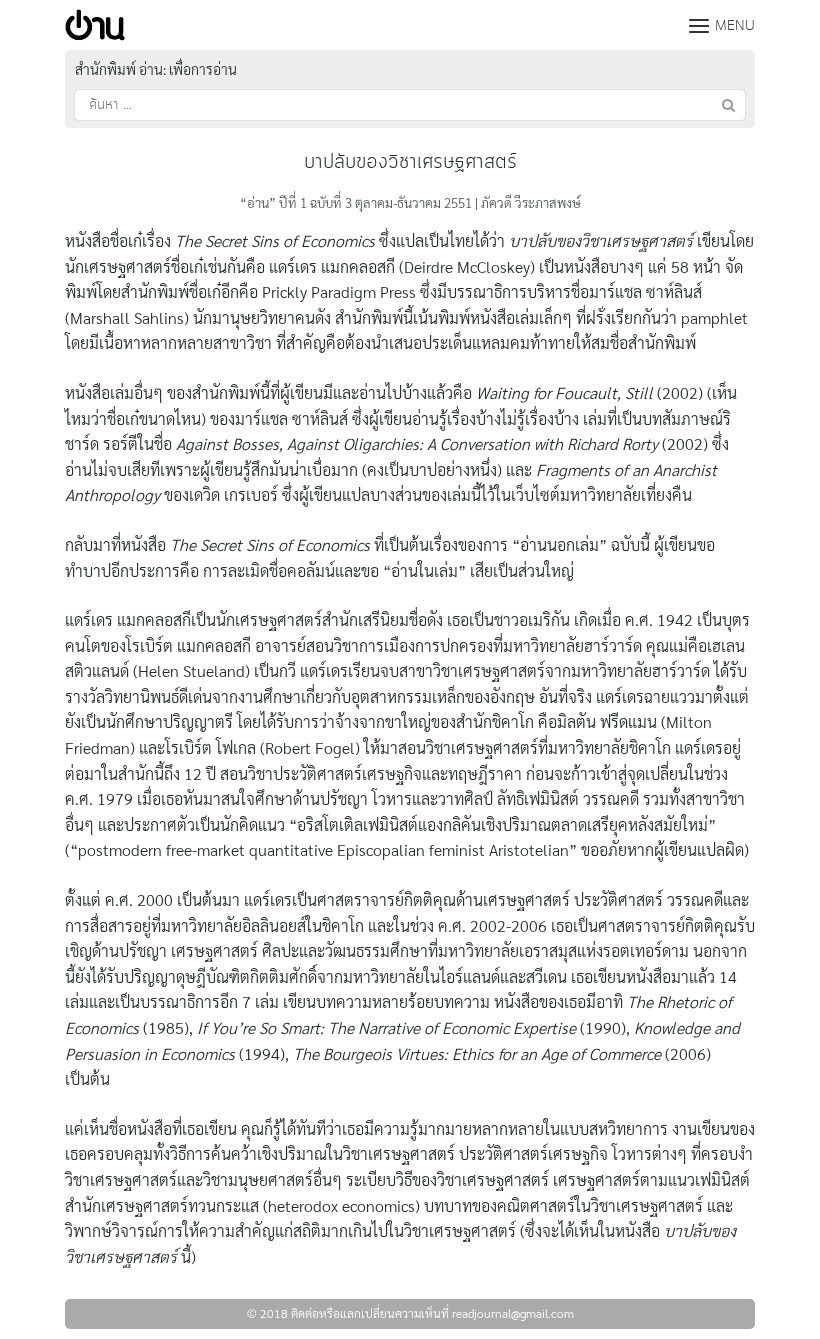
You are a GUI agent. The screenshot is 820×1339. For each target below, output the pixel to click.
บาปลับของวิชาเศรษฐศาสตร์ (410, 162)
